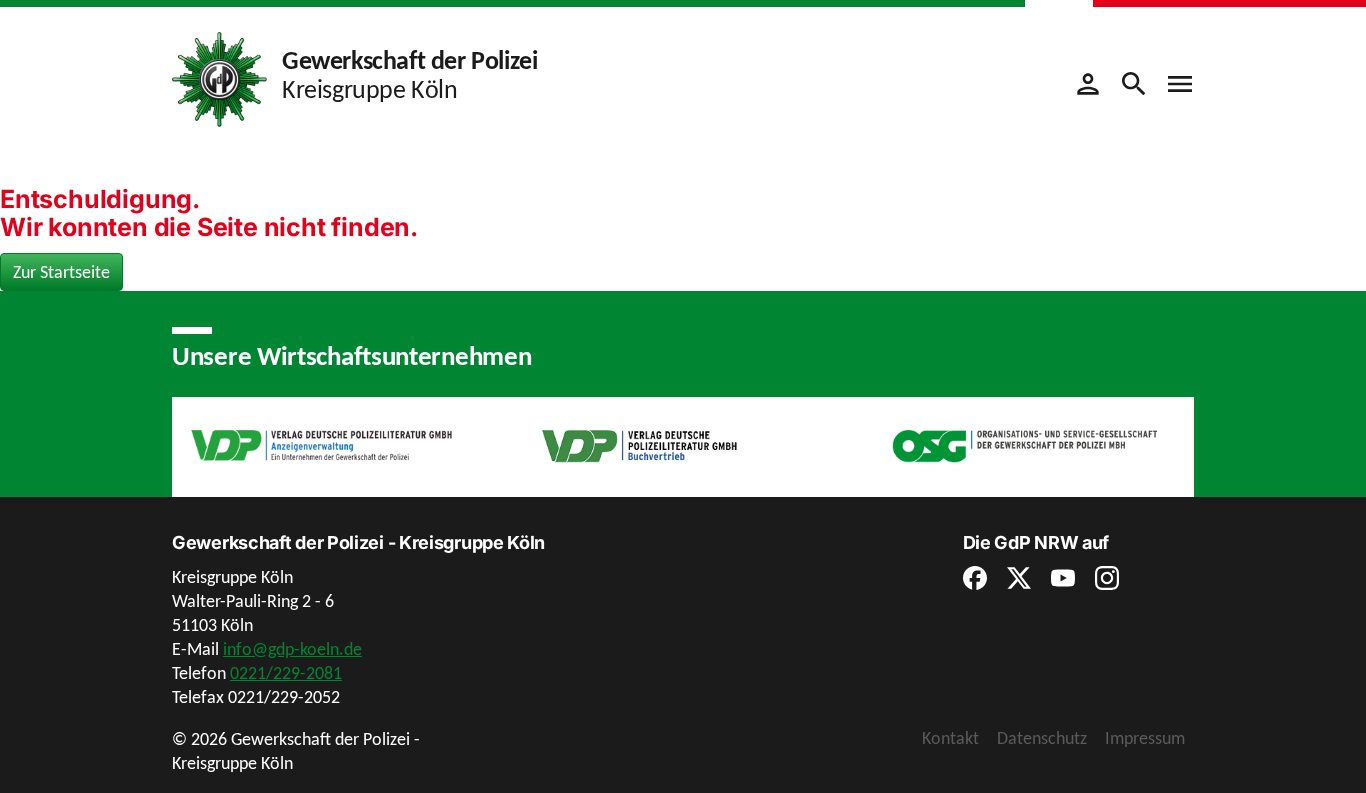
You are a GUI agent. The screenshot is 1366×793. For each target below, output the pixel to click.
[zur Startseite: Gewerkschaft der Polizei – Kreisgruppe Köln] (219, 78)
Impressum (1145, 738)
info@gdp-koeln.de (292, 649)
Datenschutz (1042, 738)
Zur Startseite (61, 272)
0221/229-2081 (286, 673)
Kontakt (950, 738)
